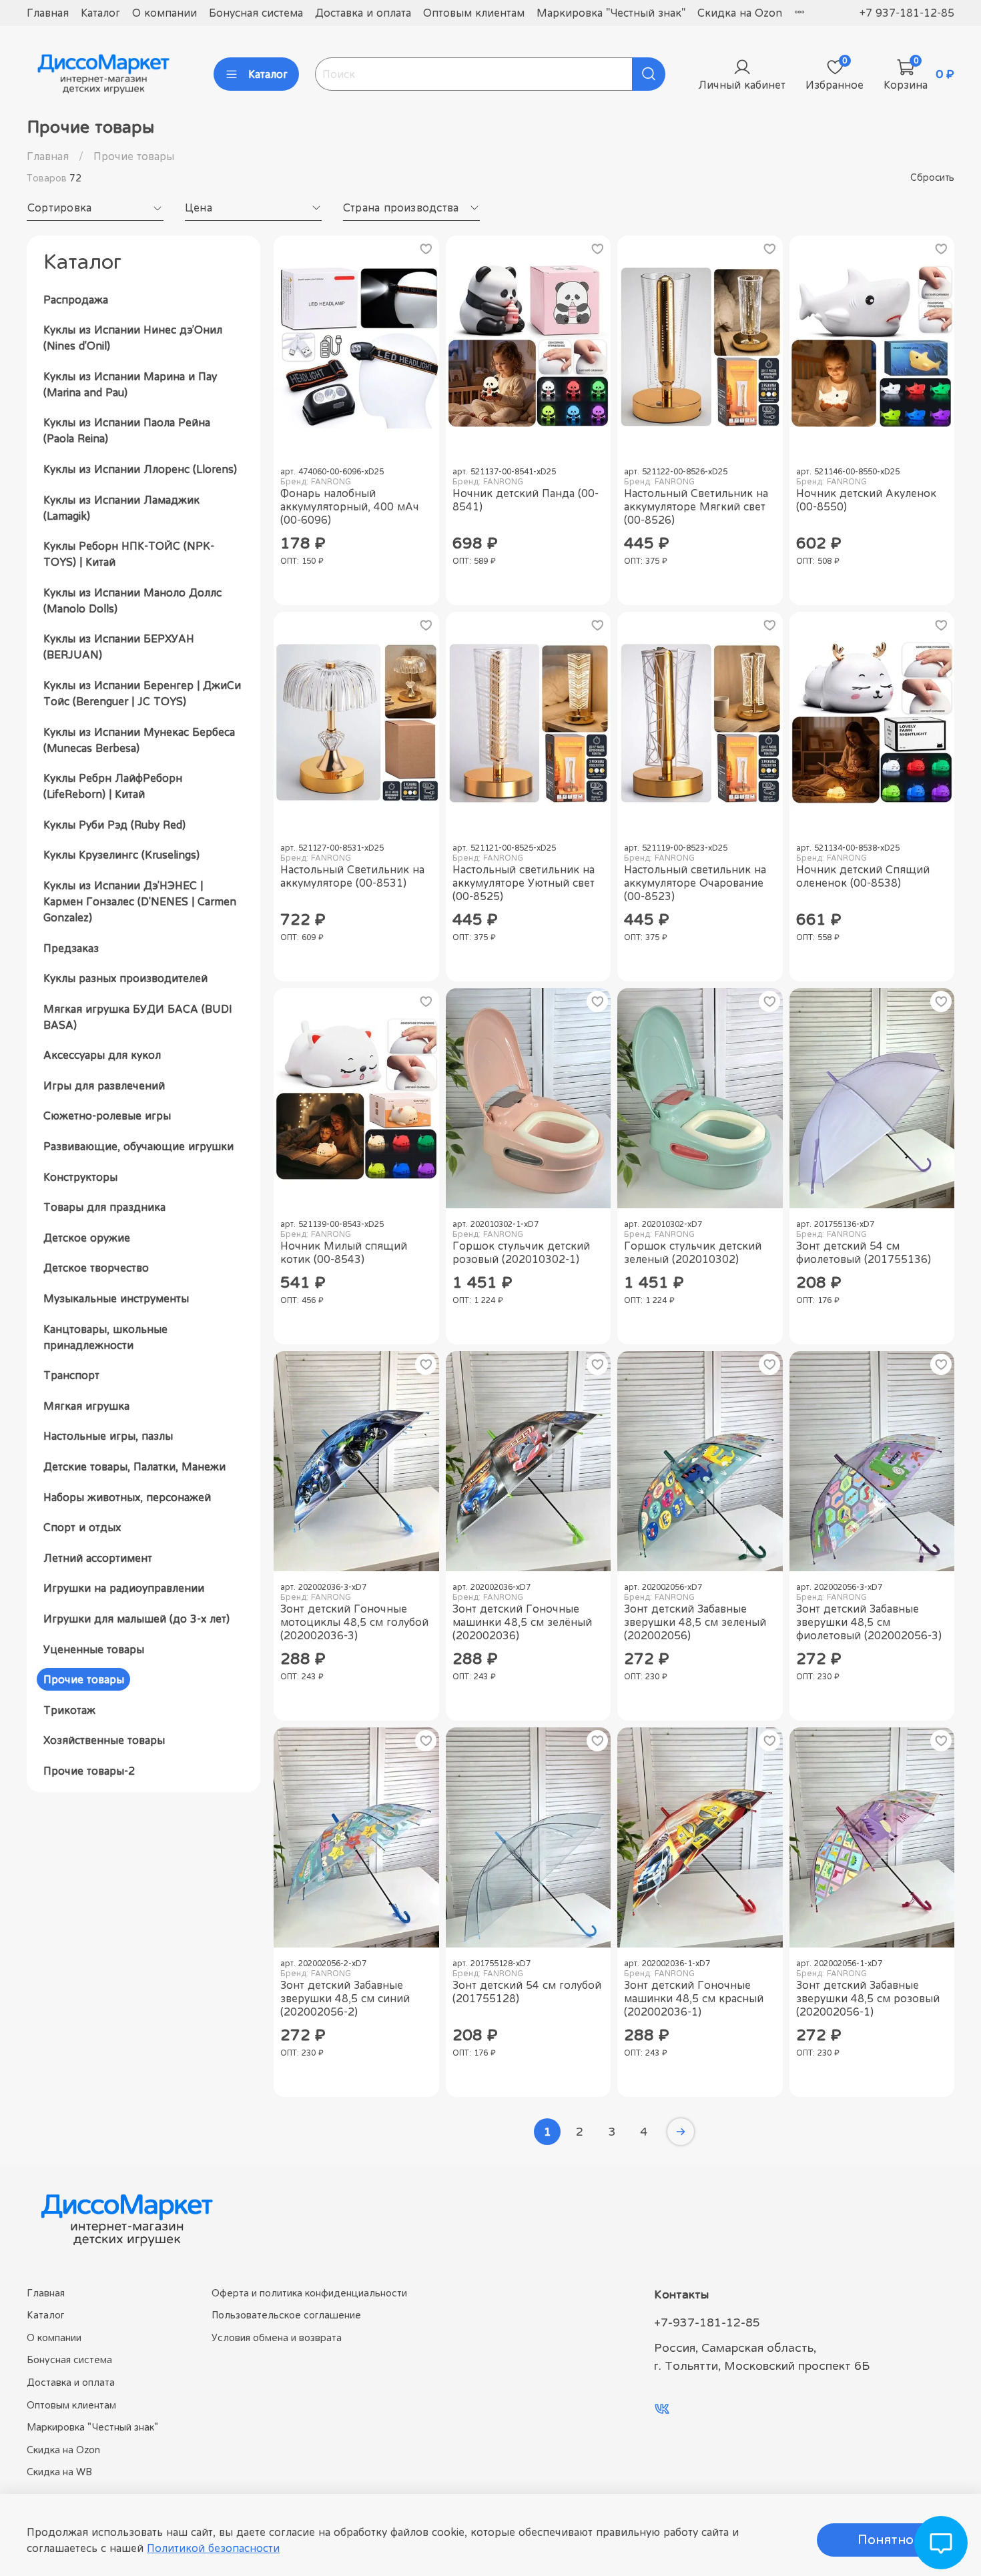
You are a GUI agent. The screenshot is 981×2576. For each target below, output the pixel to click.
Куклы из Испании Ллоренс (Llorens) (140, 469)
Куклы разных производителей (125, 978)
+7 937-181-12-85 (907, 13)
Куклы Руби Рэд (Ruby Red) (114, 825)
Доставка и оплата (363, 13)
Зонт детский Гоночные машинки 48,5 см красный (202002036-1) (694, 1998)
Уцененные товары (94, 1649)
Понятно (886, 2540)
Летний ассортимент (98, 1558)
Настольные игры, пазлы (108, 1436)
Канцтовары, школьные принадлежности (105, 1337)
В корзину (356, 586)
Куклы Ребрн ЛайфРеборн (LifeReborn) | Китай (113, 786)
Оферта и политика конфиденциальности (309, 2293)
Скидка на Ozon (740, 13)
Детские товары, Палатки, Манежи (134, 1466)
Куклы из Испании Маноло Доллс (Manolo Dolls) (132, 600)
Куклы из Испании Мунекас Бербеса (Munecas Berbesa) (139, 740)
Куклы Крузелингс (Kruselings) (121, 855)
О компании (165, 13)
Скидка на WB (59, 2472)
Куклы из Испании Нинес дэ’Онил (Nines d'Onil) (133, 338)
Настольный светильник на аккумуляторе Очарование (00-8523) (695, 883)
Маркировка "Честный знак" (611, 13)
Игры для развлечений (104, 1086)
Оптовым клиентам (474, 13)
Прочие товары (84, 1679)
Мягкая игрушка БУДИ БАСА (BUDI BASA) (138, 1017)
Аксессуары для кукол (102, 1055)
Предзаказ (71, 948)
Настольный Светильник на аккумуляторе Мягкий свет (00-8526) (696, 506)
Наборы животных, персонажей (127, 1497)
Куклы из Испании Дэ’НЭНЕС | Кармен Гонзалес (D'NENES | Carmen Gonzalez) (140, 901)
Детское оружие (87, 1238)
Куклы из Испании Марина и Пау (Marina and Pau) (130, 384)
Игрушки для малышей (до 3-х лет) (136, 1619)
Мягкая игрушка (86, 1406)
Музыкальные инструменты (116, 1298)
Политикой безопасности (213, 2548)
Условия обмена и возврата (277, 2337)
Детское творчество (96, 1268)
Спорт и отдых (82, 1527)
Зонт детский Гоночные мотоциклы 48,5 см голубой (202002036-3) (354, 1622)
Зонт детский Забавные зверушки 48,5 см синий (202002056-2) (345, 1998)
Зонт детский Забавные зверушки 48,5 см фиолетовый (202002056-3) (869, 1622)
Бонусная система (256, 13)
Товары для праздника (104, 1207)
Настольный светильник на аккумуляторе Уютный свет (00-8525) (524, 883)
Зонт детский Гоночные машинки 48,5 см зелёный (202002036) (522, 1622)
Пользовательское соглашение (286, 2315)
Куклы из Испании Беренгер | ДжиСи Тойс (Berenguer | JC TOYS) (142, 693)
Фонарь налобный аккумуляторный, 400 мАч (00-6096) (350, 506)
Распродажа (76, 300)
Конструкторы (80, 1177)
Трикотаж (69, 1710)
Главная (48, 13)
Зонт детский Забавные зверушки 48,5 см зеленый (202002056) (695, 1622)
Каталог (100, 13)
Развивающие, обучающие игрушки (138, 1146)
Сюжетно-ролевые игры (107, 1116)
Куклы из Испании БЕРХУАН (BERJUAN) (119, 647)
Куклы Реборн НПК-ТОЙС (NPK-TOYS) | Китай (129, 554)
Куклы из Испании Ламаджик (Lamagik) (121, 508)
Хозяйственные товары (104, 1740)
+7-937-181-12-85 (707, 2322)
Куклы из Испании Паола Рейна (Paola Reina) (127, 430)
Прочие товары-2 (89, 1771)
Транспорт (71, 1375)
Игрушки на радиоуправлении (124, 1588)
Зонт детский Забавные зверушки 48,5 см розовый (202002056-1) (868, 1998)
